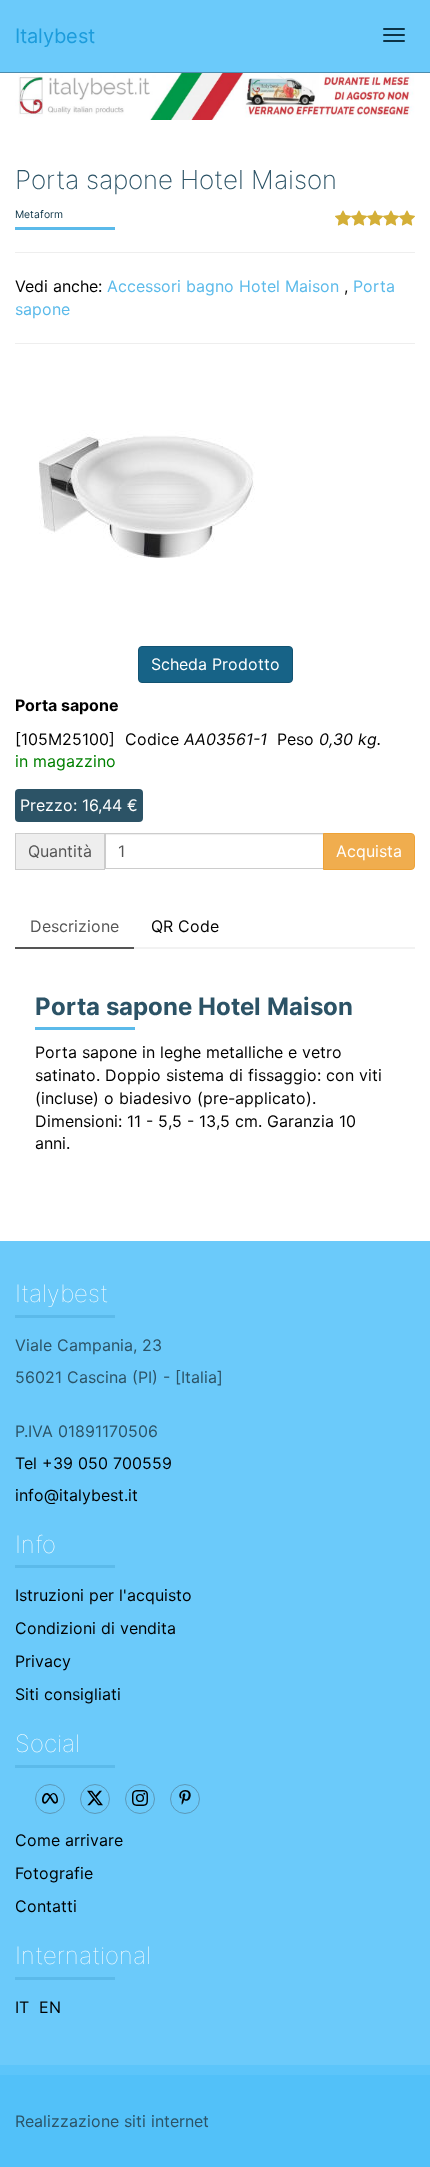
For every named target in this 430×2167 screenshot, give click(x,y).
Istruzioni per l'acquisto (103, 1595)
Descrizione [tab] (74, 926)
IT (22, 2007)
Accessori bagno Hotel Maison (223, 286)
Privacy (43, 1661)
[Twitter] (95, 1799)
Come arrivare (69, 1840)
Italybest (55, 36)
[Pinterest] (185, 1799)
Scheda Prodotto (215, 664)
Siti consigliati (68, 1694)
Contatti (46, 1906)
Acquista (369, 851)
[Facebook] (50, 1799)
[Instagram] (140, 1799)
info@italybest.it (76, 1495)
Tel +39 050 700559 (93, 1463)
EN (50, 2007)
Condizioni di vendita (95, 1628)
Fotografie (54, 1873)
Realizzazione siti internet (112, 2121)
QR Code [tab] (185, 926)
